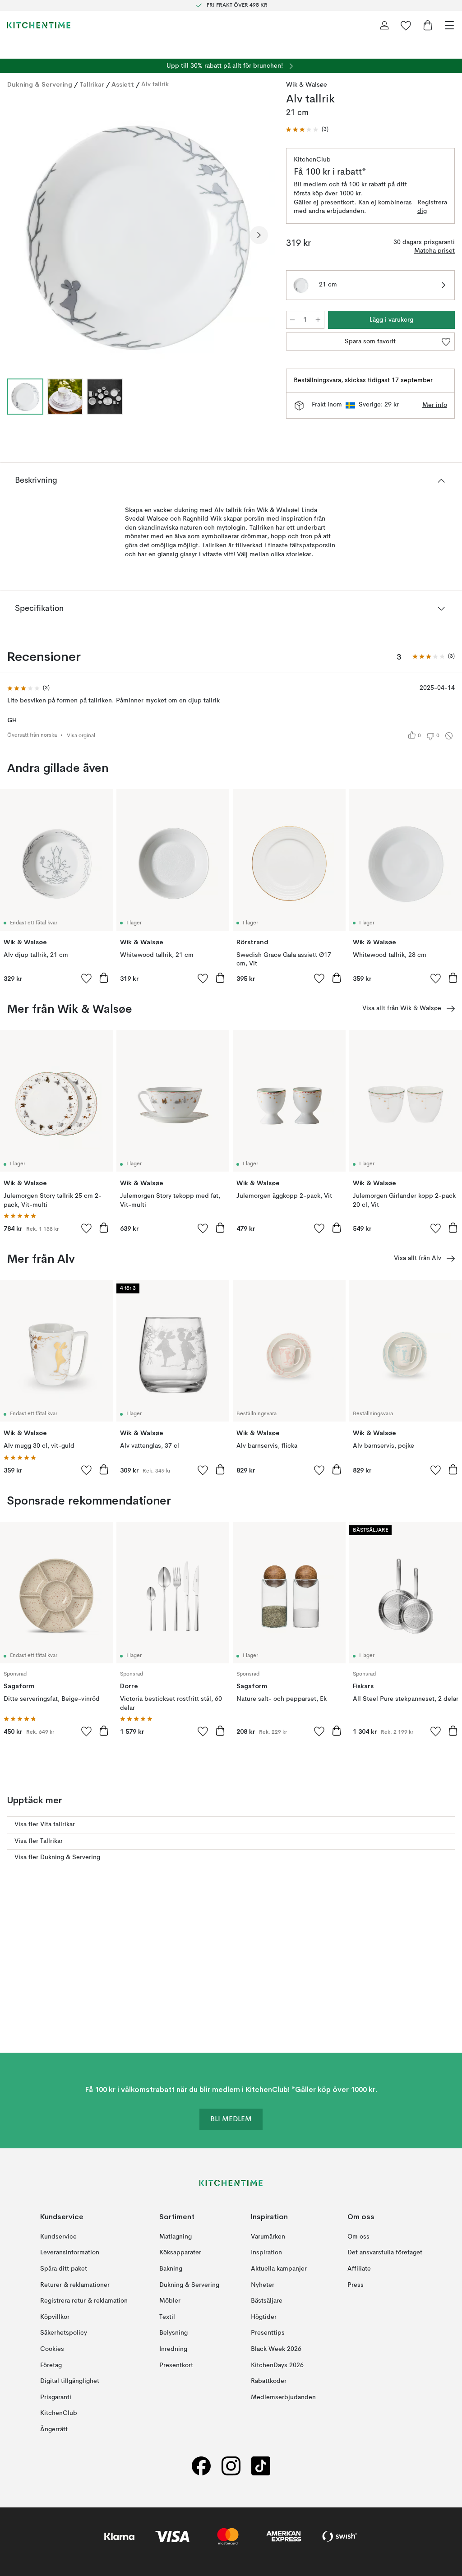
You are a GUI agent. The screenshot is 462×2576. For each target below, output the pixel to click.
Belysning (173, 2333)
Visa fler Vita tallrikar (45, 1824)
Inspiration (266, 2253)
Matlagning (176, 2237)
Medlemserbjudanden (283, 2397)
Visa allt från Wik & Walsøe (402, 1008)
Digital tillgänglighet (70, 2381)
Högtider (264, 2317)
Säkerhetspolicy (64, 2333)
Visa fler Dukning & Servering (57, 1857)
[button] (307, 130)
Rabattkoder (269, 2381)
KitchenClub (59, 2413)
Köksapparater (180, 2253)
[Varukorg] (428, 25)
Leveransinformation (70, 2253)
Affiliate (359, 2269)
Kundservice (58, 2237)
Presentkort (176, 2365)
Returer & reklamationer (75, 2285)
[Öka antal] (318, 320)
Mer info (435, 405)
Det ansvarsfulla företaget (385, 2253)
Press (356, 2285)
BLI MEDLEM (231, 2119)
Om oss (358, 2237)
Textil (167, 2317)
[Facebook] (201, 2466)
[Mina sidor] (384, 25)
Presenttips (268, 2333)
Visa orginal (81, 736)
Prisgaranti (56, 2397)
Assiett (123, 84)
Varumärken (268, 2237)
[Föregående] (16, 235)
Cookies (52, 2349)
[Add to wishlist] (87, 978)
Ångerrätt (54, 2429)
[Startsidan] (39, 25)
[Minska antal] (292, 320)
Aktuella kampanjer (279, 2269)
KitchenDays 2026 (277, 2365)
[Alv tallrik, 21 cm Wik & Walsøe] (138, 234)
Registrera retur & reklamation (84, 2301)
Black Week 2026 (276, 2349)
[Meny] (449, 25)
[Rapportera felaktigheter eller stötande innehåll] (449, 736)
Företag (51, 2365)
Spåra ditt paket (64, 2269)
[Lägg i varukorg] (104, 978)
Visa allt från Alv (418, 1258)
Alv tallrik (155, 84)
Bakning (171, 2269)
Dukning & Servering (40, 84)
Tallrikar (92, 84)
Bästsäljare (267, 2301)
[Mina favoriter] (406, 25)
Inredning (173, 2349)
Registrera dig (432, 207)
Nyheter (263, 2285)
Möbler (170, 2301)
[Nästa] (259, 235)
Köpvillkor (55, 2317)
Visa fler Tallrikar (39, 1841)
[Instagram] (231, 2466)
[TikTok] (261, 2466)
